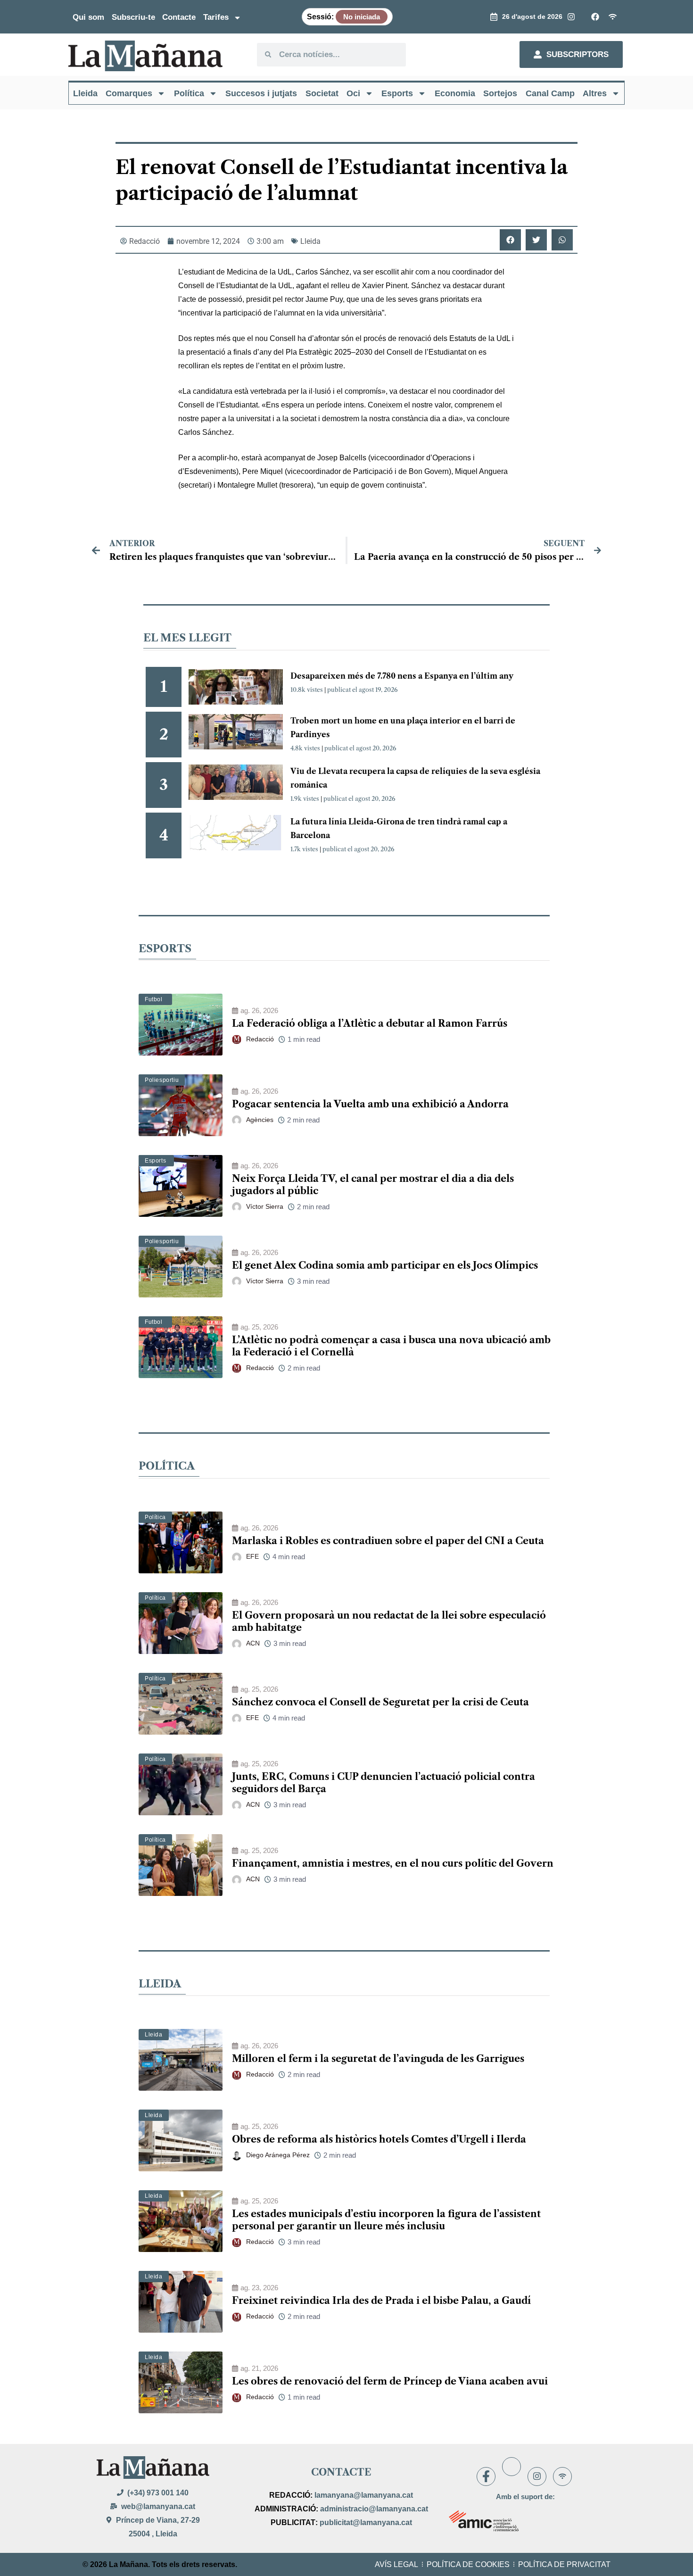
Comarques (129, 93)
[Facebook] (486, 2476)
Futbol (154, 999)
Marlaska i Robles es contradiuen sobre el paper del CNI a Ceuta (388, 1541)
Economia (455, 93)
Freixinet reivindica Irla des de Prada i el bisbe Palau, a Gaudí (381, 2301)
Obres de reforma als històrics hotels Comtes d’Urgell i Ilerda (379, 2139)
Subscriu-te (133, 17)
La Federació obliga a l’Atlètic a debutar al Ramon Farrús (370, 1023)
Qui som (88, 17)
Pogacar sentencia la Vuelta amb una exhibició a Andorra (370, 1104)
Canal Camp (550, 93)
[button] (510, 240)
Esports (397, 93)
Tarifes (216, 17)
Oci (353, 93)
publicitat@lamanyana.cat (366, 2522)
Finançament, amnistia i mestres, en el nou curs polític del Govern (393, 1863)
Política (189, 93)
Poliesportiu (162, 1080)
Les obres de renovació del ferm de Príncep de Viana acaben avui (390, 2381)
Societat (322, 93)
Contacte (179, 17)
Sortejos (500, 93)
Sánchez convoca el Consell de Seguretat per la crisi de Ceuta (380, 1702)
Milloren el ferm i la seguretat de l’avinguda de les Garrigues (378, 2059)
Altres (595, 93)
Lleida (85, 93)
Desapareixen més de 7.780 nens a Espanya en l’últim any (402, 676)
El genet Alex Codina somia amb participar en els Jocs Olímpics (385, 1265)
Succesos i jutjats (261, 93)
